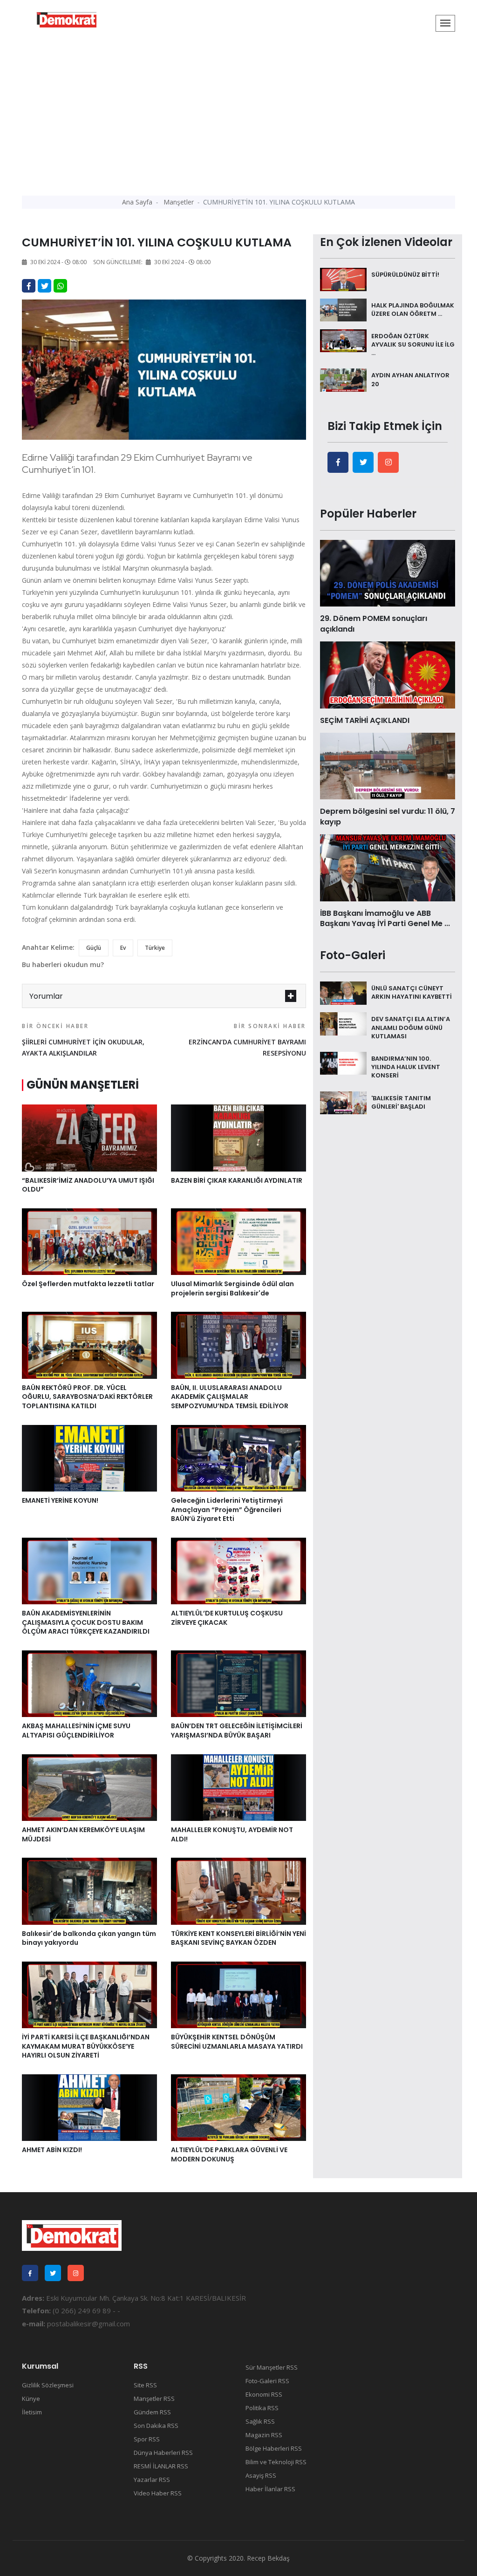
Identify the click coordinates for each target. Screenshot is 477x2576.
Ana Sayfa (137, 202)
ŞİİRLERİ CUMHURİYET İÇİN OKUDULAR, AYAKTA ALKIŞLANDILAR (83, 1040)
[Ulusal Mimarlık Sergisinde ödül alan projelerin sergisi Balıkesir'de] (238, 1241)
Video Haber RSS (158, 2493)
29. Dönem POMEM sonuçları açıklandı (374, 624)
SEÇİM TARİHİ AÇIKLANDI (365, 720)
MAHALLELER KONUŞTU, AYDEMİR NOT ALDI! (232, 1834)
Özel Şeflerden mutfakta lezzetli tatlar (88, 1284)
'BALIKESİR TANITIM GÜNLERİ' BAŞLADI (401, 1102)
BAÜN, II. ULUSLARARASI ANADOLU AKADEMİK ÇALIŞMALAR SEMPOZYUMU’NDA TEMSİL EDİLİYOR (230, 1397)
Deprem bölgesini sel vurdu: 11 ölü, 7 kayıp (388, 816)
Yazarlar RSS (152, 2480)
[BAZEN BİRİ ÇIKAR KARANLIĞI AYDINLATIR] (238, 1137)
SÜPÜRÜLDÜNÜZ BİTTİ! (405, 275)
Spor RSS (147, 2439)
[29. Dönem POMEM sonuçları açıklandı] (388, 572)
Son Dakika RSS (156, 2426)
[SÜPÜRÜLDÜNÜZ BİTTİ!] (343, 279)
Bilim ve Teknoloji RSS (276, 2462)
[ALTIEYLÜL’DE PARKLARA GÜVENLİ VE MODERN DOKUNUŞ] (238, 2107)
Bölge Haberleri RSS (274, 2448)
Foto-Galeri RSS (267, 2381)
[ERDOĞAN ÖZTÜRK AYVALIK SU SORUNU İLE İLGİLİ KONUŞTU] (343, 340)
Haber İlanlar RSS (270, 2489)
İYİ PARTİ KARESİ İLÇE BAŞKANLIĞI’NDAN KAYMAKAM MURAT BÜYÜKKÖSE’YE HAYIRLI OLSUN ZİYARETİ (86, 2046)
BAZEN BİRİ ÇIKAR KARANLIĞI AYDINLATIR (237, 1180)
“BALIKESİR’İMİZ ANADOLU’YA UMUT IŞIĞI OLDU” (88, 1185)
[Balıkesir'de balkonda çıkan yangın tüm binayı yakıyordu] (89, 1890)
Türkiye (155, 948)
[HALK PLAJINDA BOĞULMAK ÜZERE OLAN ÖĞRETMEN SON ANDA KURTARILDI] (343, 309)
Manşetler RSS (154, 2399)
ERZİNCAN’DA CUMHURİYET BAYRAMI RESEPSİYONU (247, 1040)
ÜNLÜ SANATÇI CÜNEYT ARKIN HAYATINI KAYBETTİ (412, 992)
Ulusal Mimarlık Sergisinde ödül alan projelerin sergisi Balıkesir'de (232, 1288)
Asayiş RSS (261, 2475)
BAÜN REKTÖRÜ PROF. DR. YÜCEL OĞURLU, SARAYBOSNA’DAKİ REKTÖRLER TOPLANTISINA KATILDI (87, 1397)
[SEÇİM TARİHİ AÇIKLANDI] (388, 674)
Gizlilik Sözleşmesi (48, 2385)
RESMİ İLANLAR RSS (161, 2466)
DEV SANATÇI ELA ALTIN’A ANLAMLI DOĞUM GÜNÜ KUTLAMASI (411, 1027)
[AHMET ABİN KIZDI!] (89, 2107)
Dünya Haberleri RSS (163, 2453)
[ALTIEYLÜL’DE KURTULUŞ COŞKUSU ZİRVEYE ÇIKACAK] (238, 1570)
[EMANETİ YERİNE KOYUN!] (89, 1458)
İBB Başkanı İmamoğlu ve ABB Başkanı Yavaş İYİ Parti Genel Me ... (385, 918)
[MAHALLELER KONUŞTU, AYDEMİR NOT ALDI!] (238, 1787)
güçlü (94, 948)
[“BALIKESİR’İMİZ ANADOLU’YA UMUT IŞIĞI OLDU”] (89, 1137)
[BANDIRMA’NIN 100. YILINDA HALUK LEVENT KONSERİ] (343, 1063)
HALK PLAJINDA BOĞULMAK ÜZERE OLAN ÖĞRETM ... (413, 310)
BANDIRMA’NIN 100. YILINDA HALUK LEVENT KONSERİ (406, 1067)
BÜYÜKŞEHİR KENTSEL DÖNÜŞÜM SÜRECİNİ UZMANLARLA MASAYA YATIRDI (237, 2042)
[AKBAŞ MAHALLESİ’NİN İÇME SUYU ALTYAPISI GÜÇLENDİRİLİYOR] (89, 1683)
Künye (31, 2399)
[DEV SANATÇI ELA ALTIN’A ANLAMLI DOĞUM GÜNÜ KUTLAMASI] (343, 1023)
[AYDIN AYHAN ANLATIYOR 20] (343, 380)
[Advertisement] (238, 114)
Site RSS (145, 2385)
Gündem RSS (152, 2412)
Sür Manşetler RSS (272, 2367)
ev (123, 948)
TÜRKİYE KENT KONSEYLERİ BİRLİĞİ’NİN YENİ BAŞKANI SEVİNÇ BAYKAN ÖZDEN (238, 1938)
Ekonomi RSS (264, 2394)
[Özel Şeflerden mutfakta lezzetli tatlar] (89, 1241)
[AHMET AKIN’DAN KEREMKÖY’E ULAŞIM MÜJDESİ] (89, 1787)
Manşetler (179, 202)
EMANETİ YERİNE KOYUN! (60, 1500)
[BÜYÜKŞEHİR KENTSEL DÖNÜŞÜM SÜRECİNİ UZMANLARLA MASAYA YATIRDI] (238, 1994)
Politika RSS (262, 2408)
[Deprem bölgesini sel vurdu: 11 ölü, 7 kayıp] (388, 765)
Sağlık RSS (260, 2421)
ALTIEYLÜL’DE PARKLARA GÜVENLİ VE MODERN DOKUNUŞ (229, 2154)
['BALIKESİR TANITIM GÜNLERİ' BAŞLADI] (343, 1102)
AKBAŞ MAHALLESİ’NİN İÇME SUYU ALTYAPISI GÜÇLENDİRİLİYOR (76, 1731)
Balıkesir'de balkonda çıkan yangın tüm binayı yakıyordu (89, 1938)
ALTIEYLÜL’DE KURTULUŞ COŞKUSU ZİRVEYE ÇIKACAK (227, 1618)
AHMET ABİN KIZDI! (52, 2150)
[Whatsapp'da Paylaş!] (60, 286)
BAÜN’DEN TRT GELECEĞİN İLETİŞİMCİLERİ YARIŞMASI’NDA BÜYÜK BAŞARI (237, 1731)
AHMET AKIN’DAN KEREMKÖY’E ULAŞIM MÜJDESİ (83, 1834)
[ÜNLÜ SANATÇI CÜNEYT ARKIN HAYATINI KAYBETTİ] (343, 992)
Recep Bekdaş (268, 2558)
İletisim (32, 2412)
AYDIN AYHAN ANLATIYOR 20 (410, 379)
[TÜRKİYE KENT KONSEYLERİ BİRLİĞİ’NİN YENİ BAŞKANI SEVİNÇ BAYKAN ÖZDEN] (238, 1890)
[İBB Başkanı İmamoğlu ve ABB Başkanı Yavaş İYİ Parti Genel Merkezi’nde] (388, 867)
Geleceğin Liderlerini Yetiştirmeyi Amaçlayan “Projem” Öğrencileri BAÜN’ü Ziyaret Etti (227, 1509)
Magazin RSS (264, 2435)
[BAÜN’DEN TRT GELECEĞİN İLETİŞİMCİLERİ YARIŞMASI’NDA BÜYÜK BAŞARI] (238, 1683)
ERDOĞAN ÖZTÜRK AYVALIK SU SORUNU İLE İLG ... (413, 344)
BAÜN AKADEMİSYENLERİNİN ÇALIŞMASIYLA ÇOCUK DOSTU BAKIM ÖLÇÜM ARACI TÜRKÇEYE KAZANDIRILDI (86, 1622)
